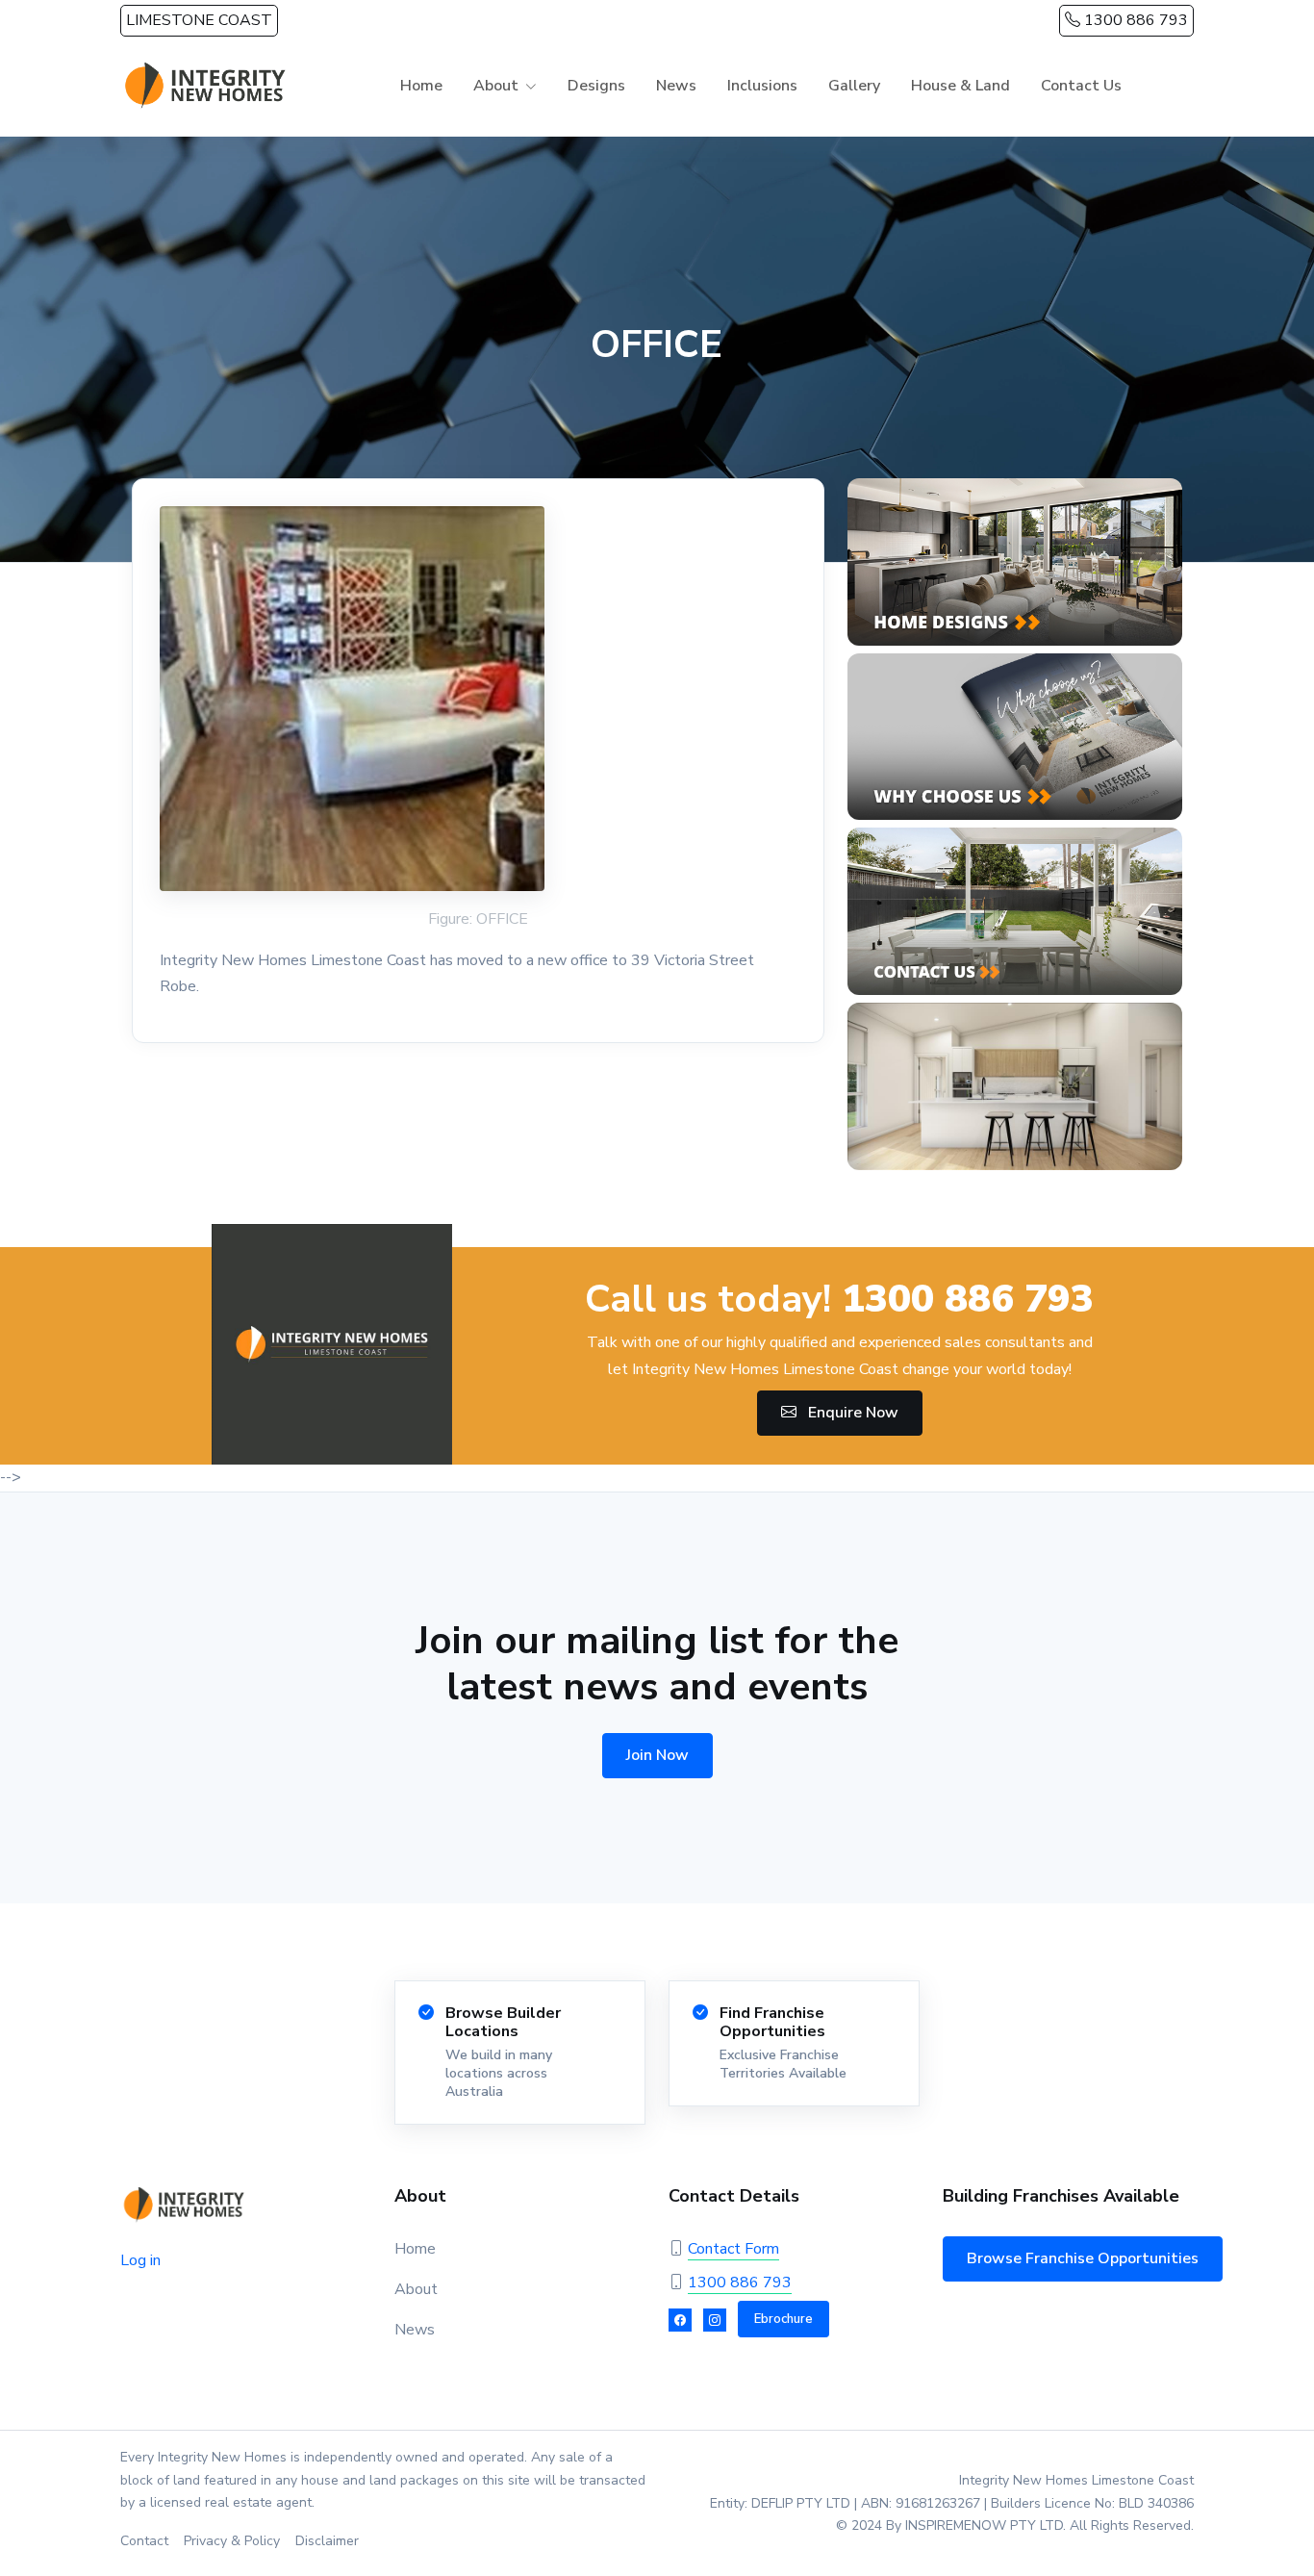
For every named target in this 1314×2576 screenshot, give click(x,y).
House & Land (960, 86)
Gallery (854, 86)
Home (421, 86)
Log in (140, 2260)
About (416, 2289)
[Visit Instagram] (715, 2320)
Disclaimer (327, 2541)
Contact (144, 2541)
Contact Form (733, 2249)
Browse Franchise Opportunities (1083, 2258)
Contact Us (1081, 86)
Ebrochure (783, 2319)
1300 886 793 (1134, 20)
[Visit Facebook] (680, 2320)
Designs (596, 86)
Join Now (657, 1755)
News (676, 86)
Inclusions (762, 86)
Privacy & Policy (232, 2541)
